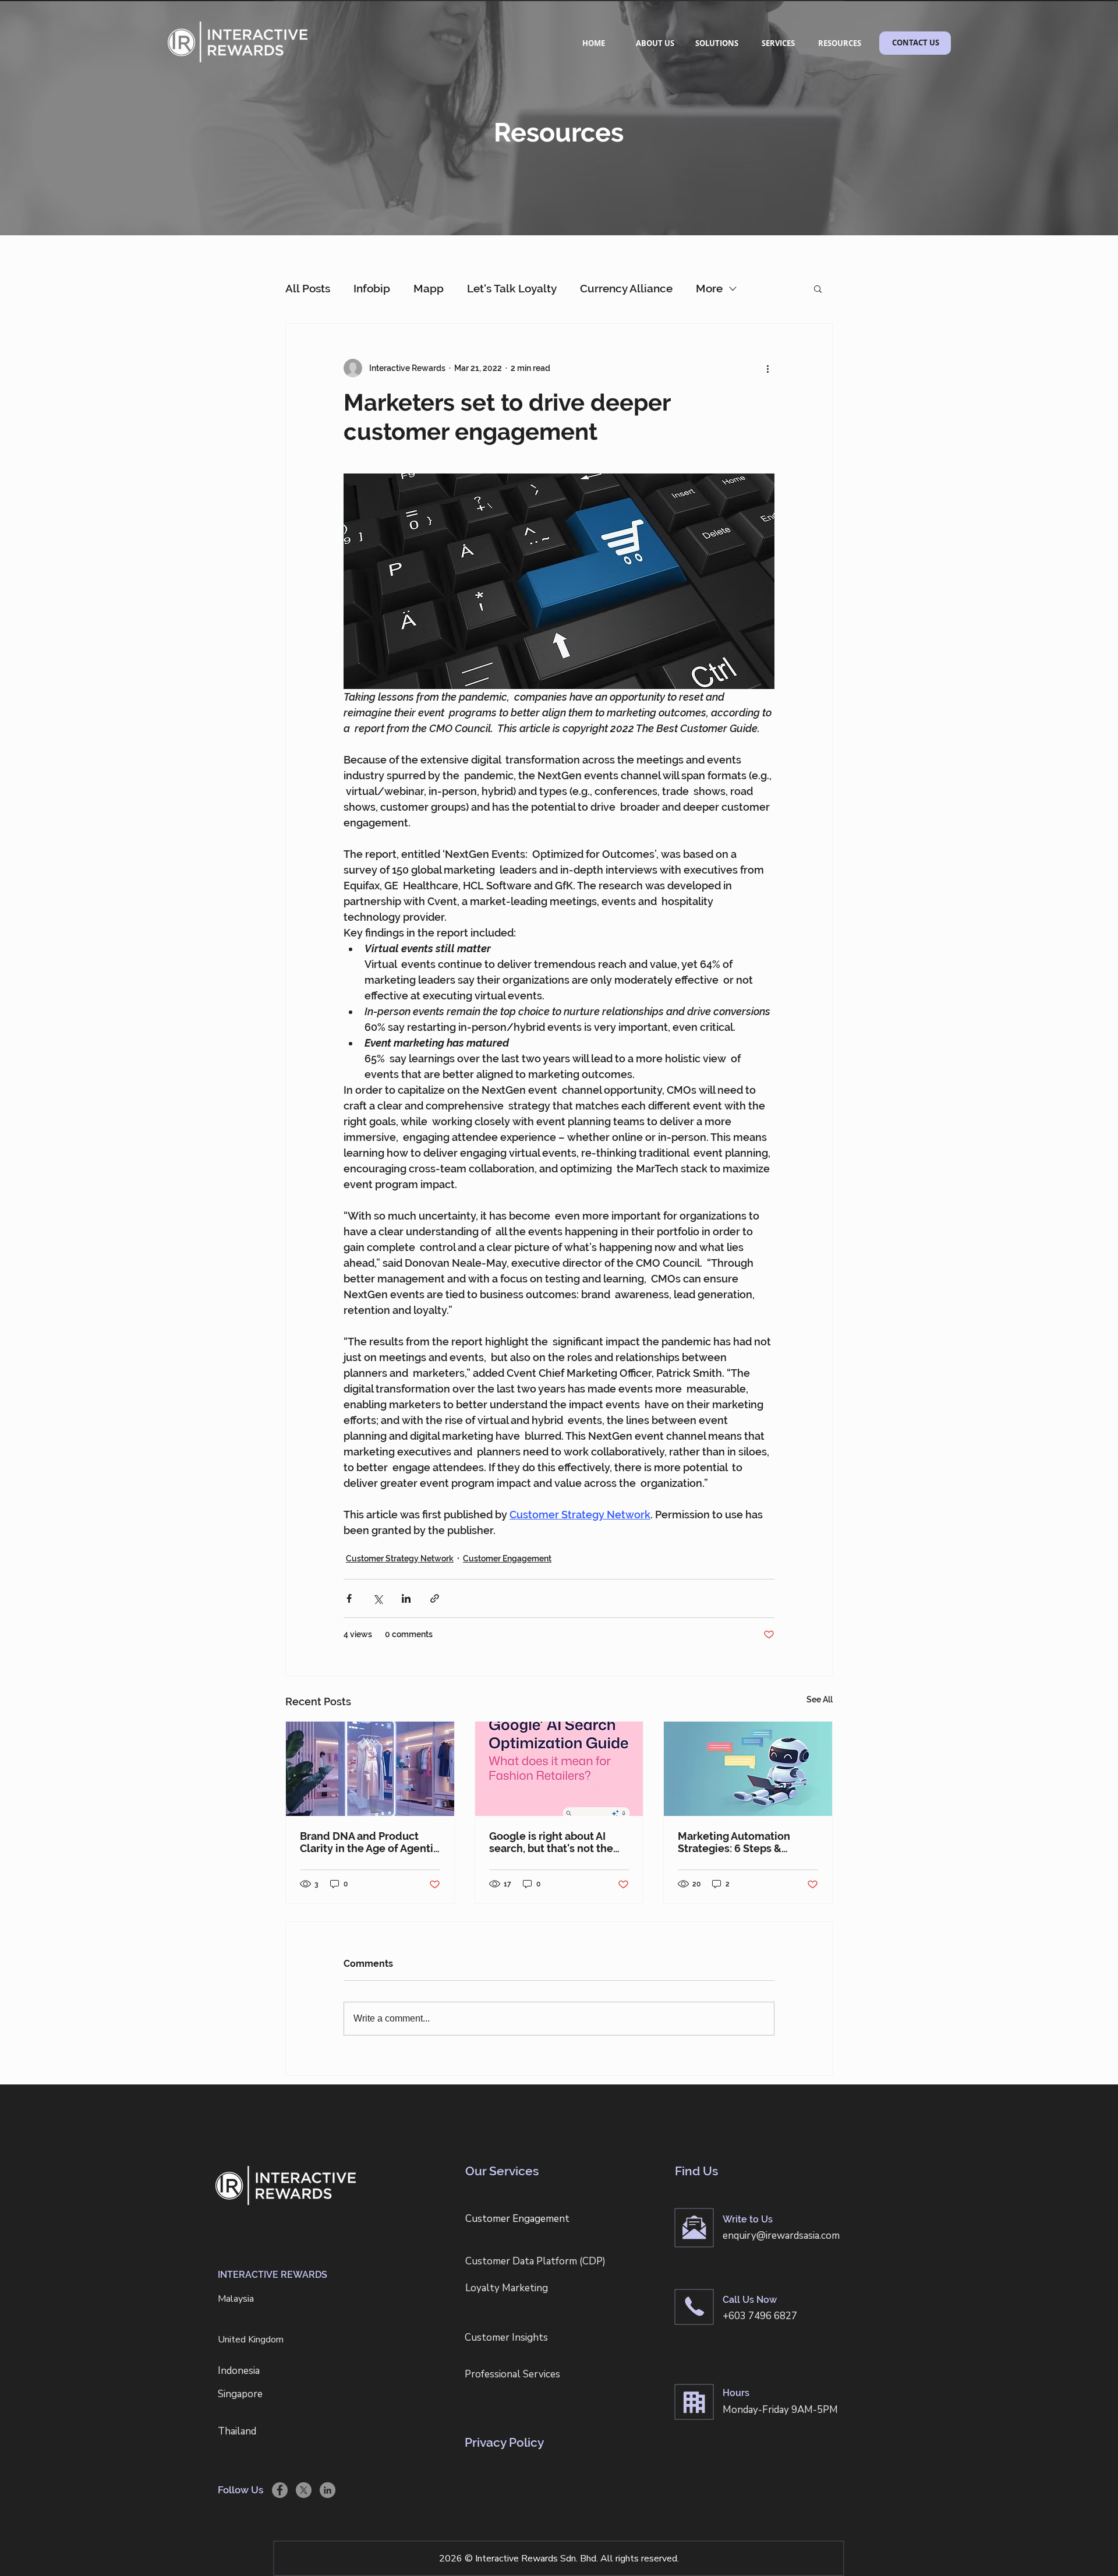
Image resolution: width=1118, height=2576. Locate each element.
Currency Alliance (626, 288)
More (709, 288)
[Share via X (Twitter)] (378, 1598)
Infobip (372, 288)
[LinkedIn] (328, 2490)
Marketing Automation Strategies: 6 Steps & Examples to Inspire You (737, 1842)
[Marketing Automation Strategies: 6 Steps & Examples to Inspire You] (748, 1769)
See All (820, 1699)
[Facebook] (280, 2490)
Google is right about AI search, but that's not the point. (551, 1842)
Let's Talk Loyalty (512, 288)
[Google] (559, 1769)
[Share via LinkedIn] (406, 1598)
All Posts (308, 288)
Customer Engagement (507, 1559)
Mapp (429, 288)
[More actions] (767, 368)
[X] (304, 2490)
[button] (818, 288)
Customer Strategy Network (400, 1559)
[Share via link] (435, 1598)
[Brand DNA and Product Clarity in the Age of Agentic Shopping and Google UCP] (370, 1769)
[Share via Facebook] (349, 1598)
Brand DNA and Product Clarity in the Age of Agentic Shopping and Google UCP (369, 1842)
